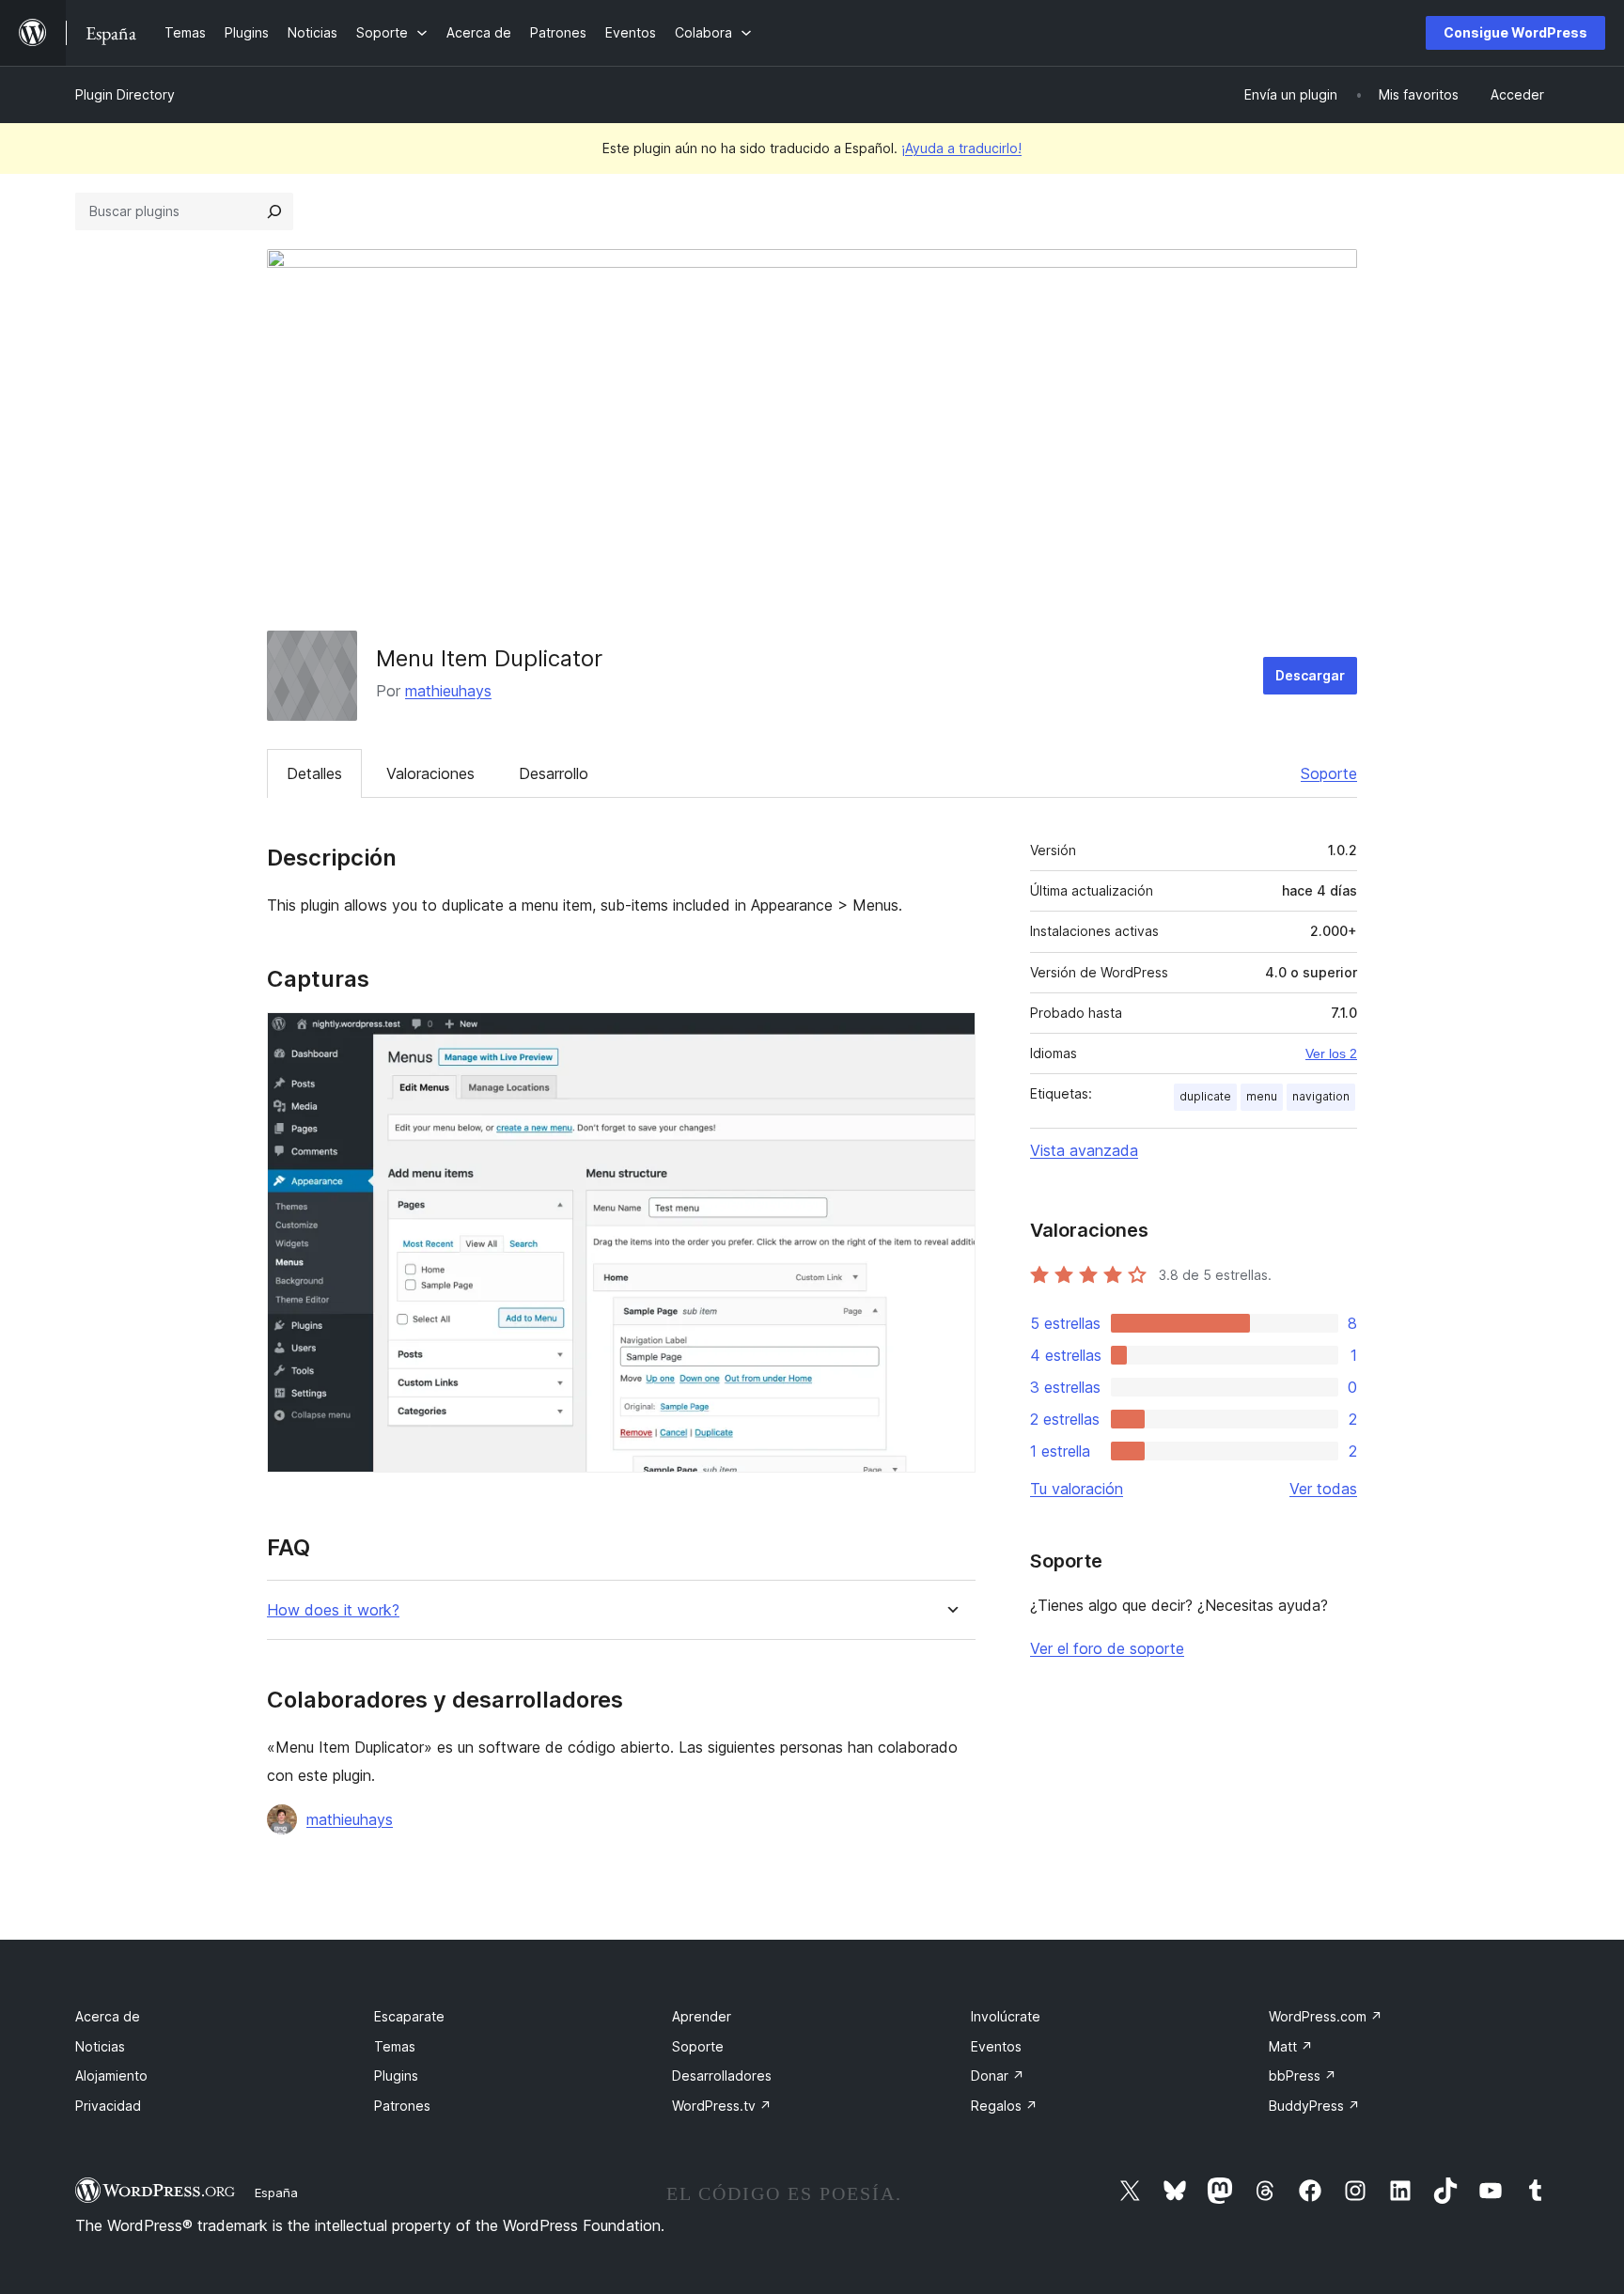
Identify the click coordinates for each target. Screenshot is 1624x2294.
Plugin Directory (125, 94)
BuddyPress (1314, 2106)
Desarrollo (554, 773)
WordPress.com (1326, 2016)
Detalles (314, 773)
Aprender (702, 2016)
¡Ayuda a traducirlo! (961, 148)
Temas (395, 2046)
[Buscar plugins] (274, 211)
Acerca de (108, 2016)
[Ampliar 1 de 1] (950, 1038)
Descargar (1310, 675)
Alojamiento (111, 2076)
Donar (998, 2076)
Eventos (996, 2046)
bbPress (1303, 2076)
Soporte (1329, 773)
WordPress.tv (722, 2106)
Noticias (100, 2046)
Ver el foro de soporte (1107, 1648)
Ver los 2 (1331, 1053)
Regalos (1004, 2106)
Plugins (396, 2076)
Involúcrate (1006, 2016)
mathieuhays (448, 691)
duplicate (1205, 1096)
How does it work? (333, 1610)
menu (1262, 1096)
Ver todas (1323, 1489)
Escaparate (409, 2016)
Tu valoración (1077, 1489)
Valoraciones (430, 773)
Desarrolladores (722, 2076)
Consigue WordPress (1515, 32)
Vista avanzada (1084, 1150)
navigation (1321, 1096)
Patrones (402, 2106)
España (276, 2193)
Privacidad (108, 2106)
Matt (1291, 2046)
